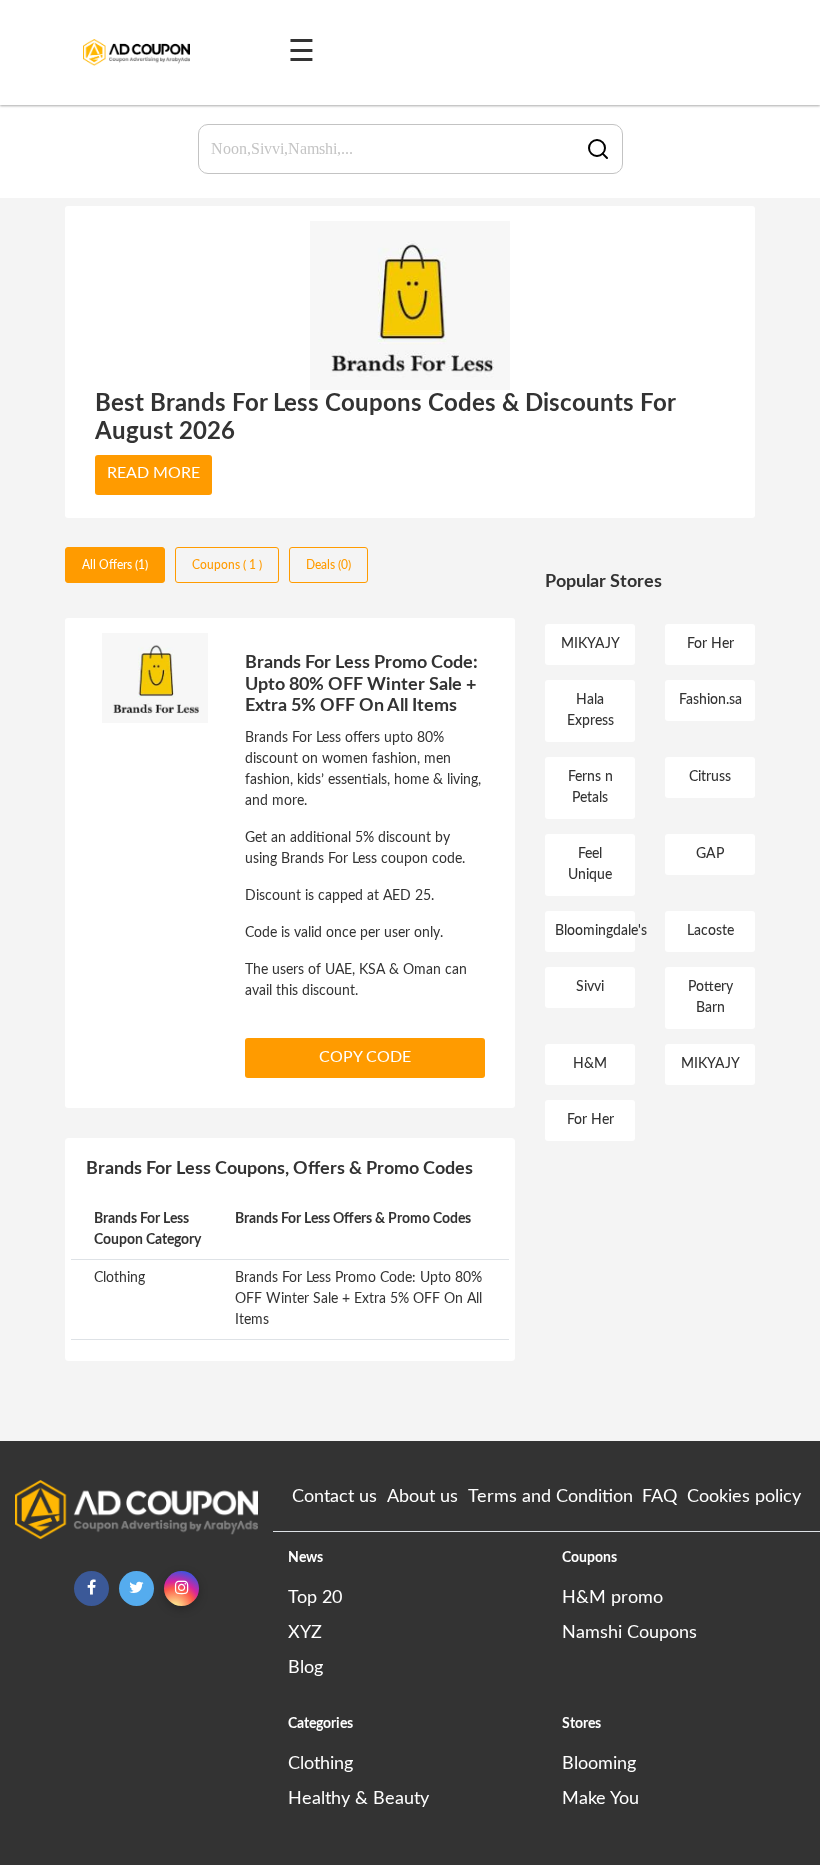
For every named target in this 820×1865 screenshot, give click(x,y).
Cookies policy (744, 1497)
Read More (153, 473)
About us (422, 1497)
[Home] (136, 52)
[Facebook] (91, 1588)
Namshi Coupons (629, 1633)
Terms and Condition (550, 1497)
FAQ (659, 1497)
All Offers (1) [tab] (115, 565)
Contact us (334, 1497)
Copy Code (365, 1057)
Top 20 (315, 1598)
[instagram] (181, 1588)
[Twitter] (136, 1588)
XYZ (305, 1633)
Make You (600, 1799)
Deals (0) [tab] (328, 565)
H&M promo (612, 1598)
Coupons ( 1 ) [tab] (227, 565)
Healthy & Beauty (358, 1799)
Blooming (599, 1764)
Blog (305, 1668)
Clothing (119, 1278)
